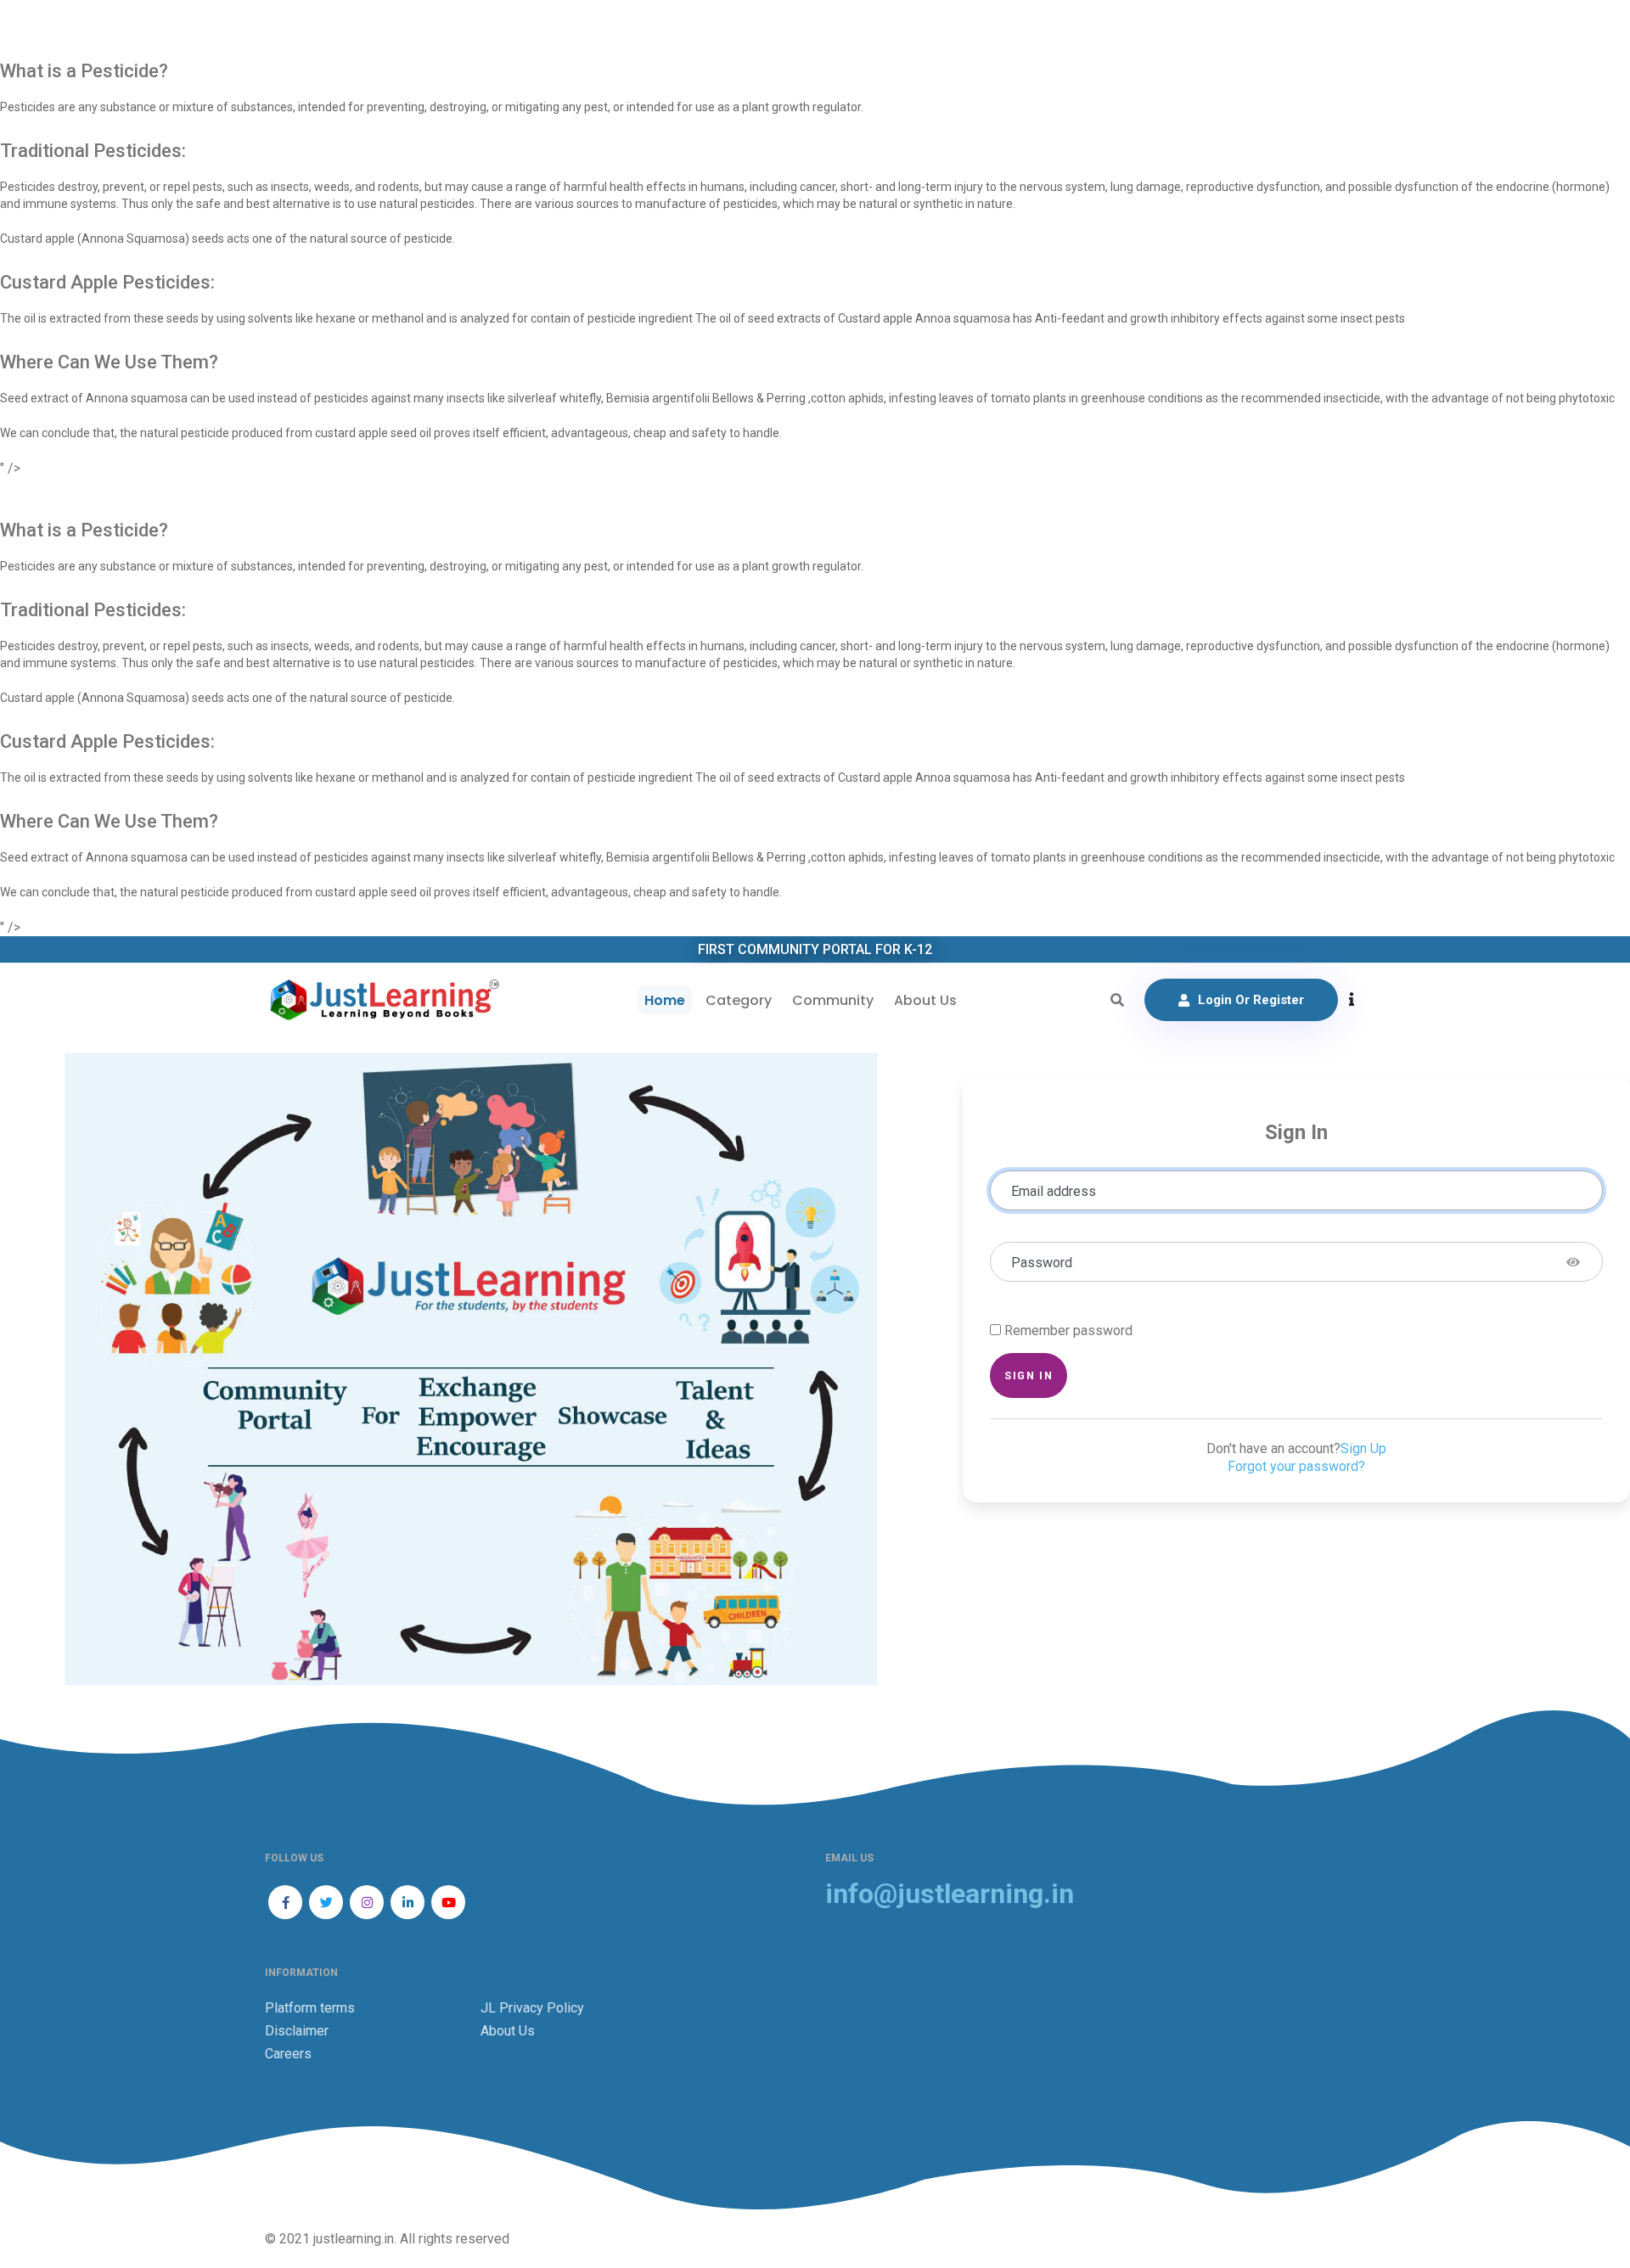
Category (739, 1000)
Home (665, 1000)
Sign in (1029, 1375)
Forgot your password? (1296, 1466)
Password (1042, 1263)
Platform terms (310, 2008)
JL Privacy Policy (532, 2008)
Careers (288, 2054)
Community (833, 1000)
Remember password (1068, 1330)
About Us (925, 1000)
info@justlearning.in (950, 1894)
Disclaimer (297, 2031)
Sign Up (1363, 1448)
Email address (1054, 1191)
